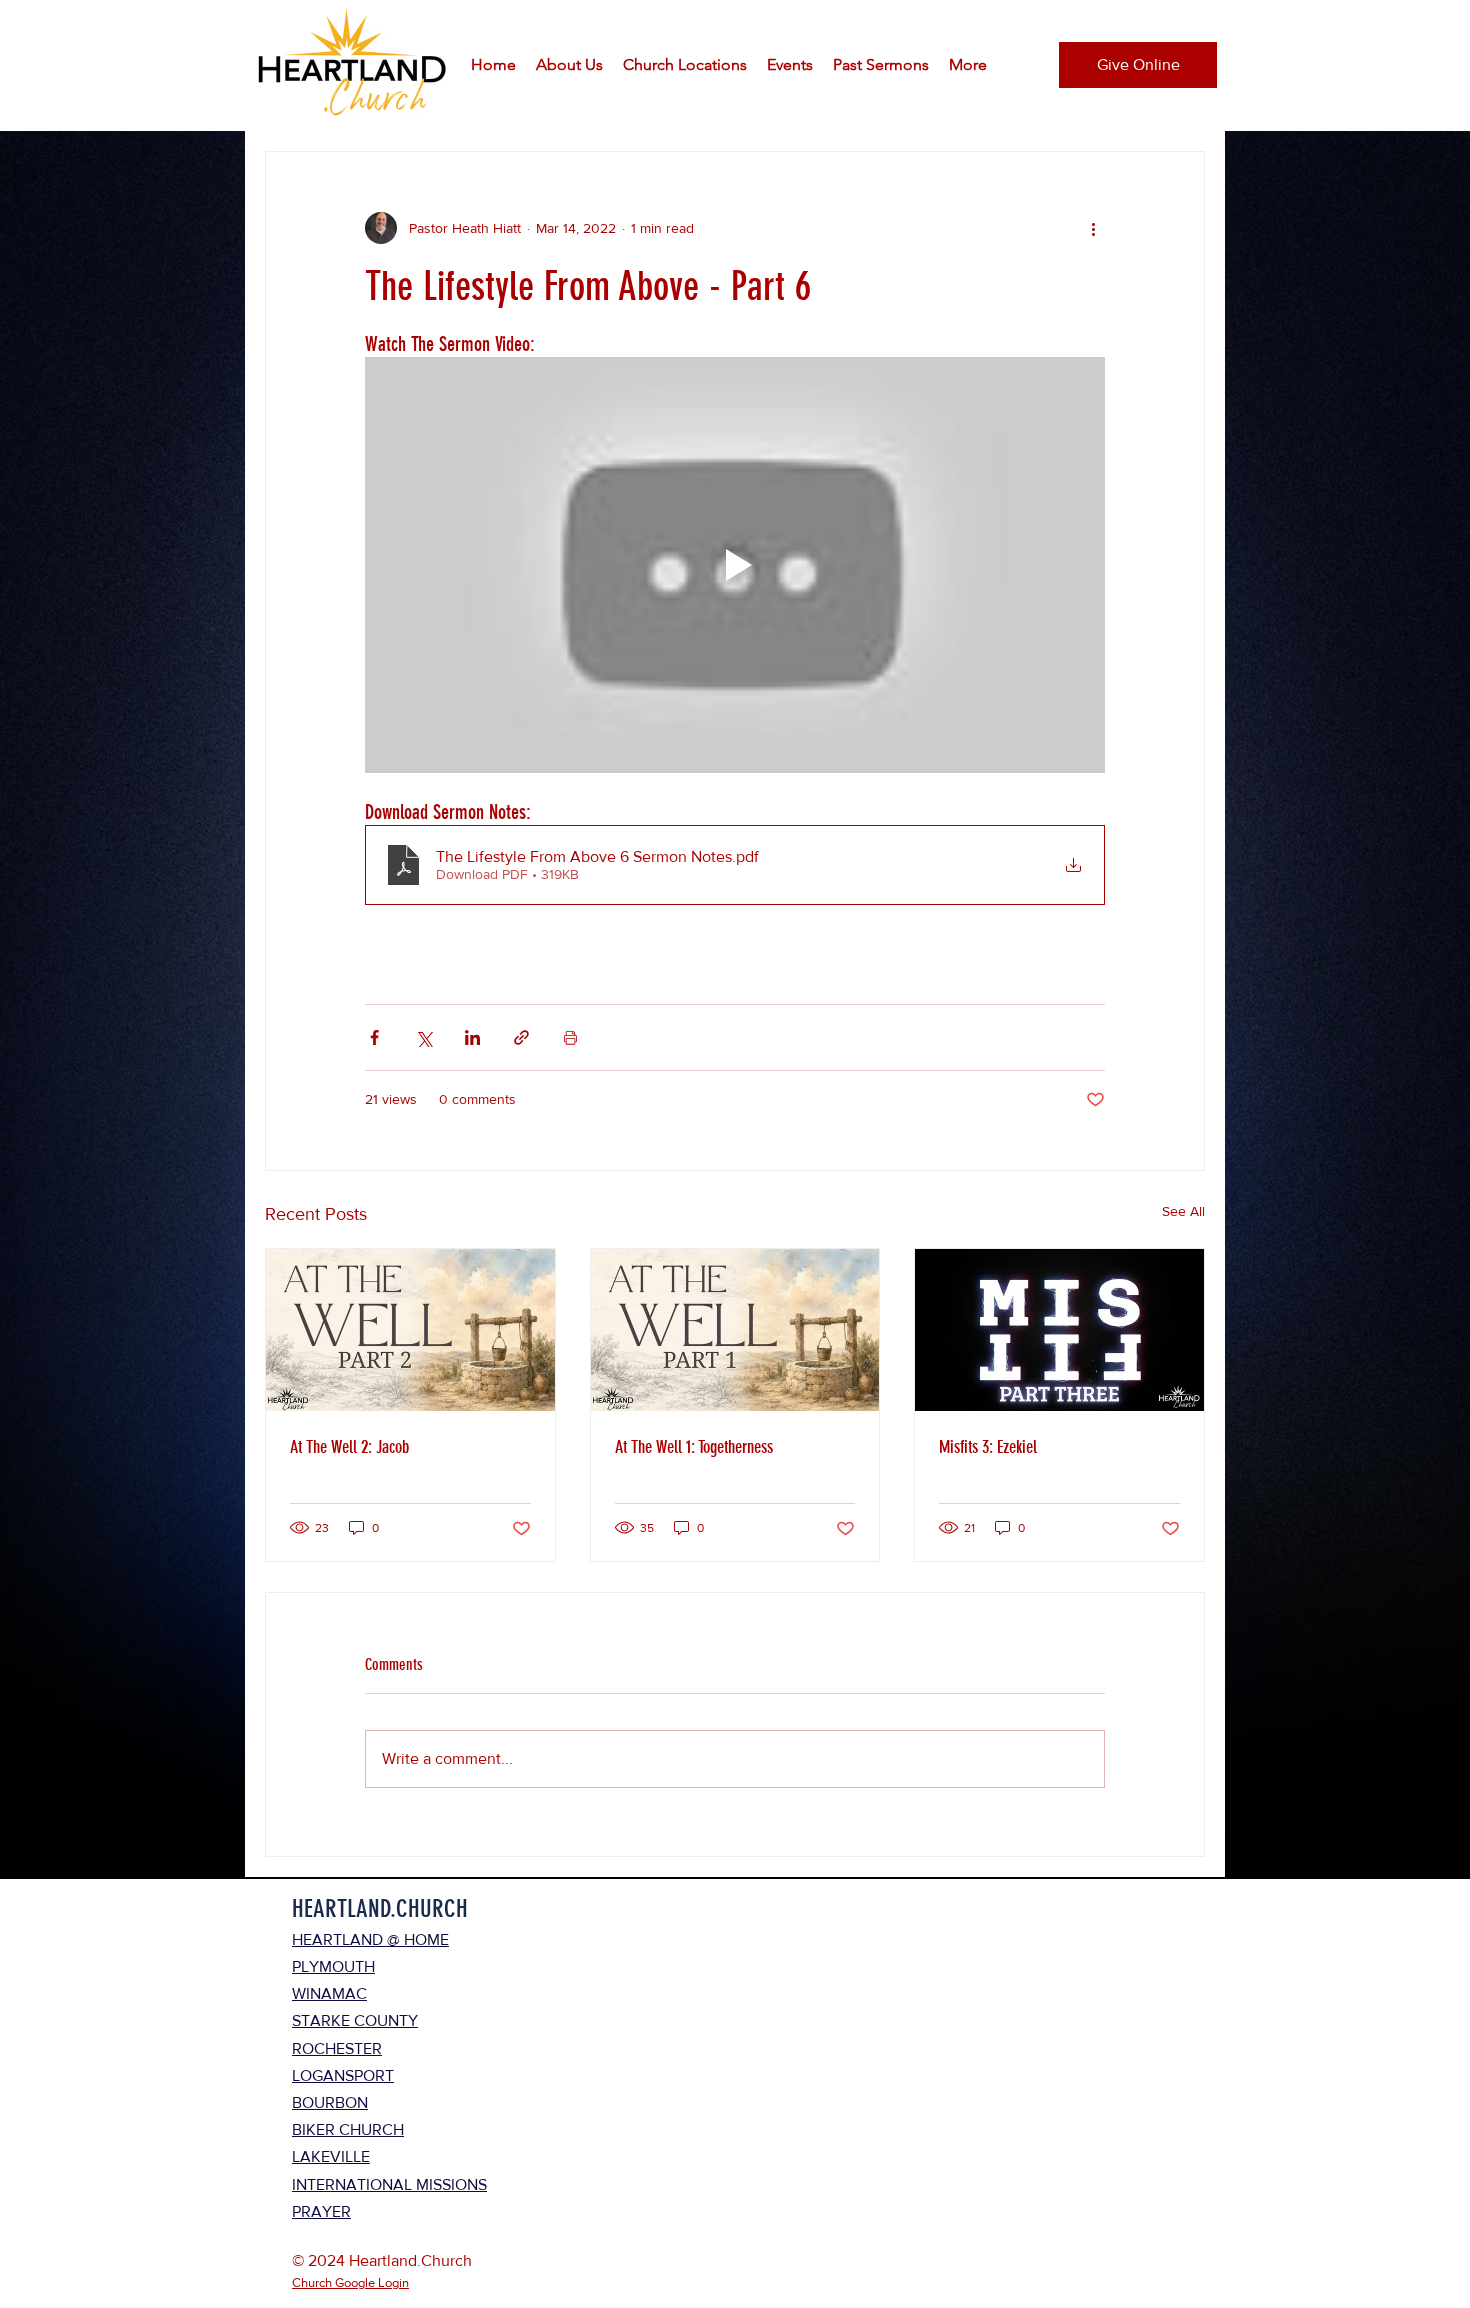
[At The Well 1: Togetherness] (735, 1330)
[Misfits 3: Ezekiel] (1059, 1330)
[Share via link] (521, 1037)
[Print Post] (570, 1037)
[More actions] (1093, 228)
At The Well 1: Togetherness (694, 1447)
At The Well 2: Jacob (349, 1447)
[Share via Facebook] (374, 1037)
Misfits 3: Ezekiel (988, 1447)
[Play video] (735, 565)
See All (1183, 1211)
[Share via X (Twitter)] (423, 1037)
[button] (569, 65)
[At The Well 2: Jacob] (410, 1330)
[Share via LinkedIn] (472, 1037)
